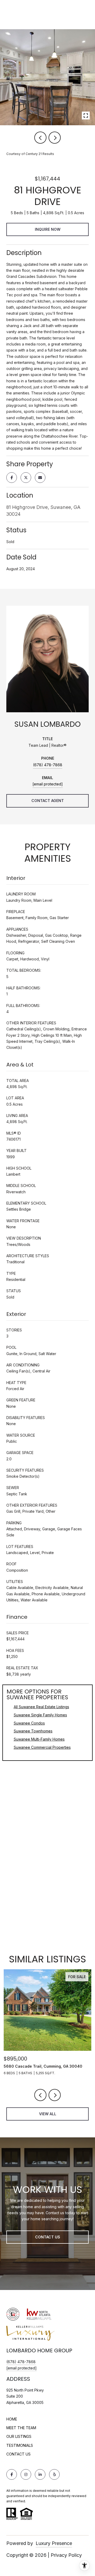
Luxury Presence (54, 2543)
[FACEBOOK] (12, 2474)
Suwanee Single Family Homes (40, 1715)
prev (40, 138)
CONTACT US (18, 2454)
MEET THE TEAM (21, 2428)
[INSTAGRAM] (26, 2474)
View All (48, 2114)
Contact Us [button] (48, 2237)
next (55, 138)
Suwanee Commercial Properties (42, 1747)
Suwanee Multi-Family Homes (39, 1739)
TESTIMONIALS (20, 2445)
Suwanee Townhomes (33, 1731)
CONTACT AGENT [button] (48, 801)
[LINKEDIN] (40, 2474)
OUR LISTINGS (19, 2436)
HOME (12, 2419)
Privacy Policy (66, 2555)
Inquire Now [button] (48, 229)
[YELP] (54, 2474)
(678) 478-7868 (48, 765)
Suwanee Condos (29, 1723)
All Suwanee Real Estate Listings (41, 1707)
